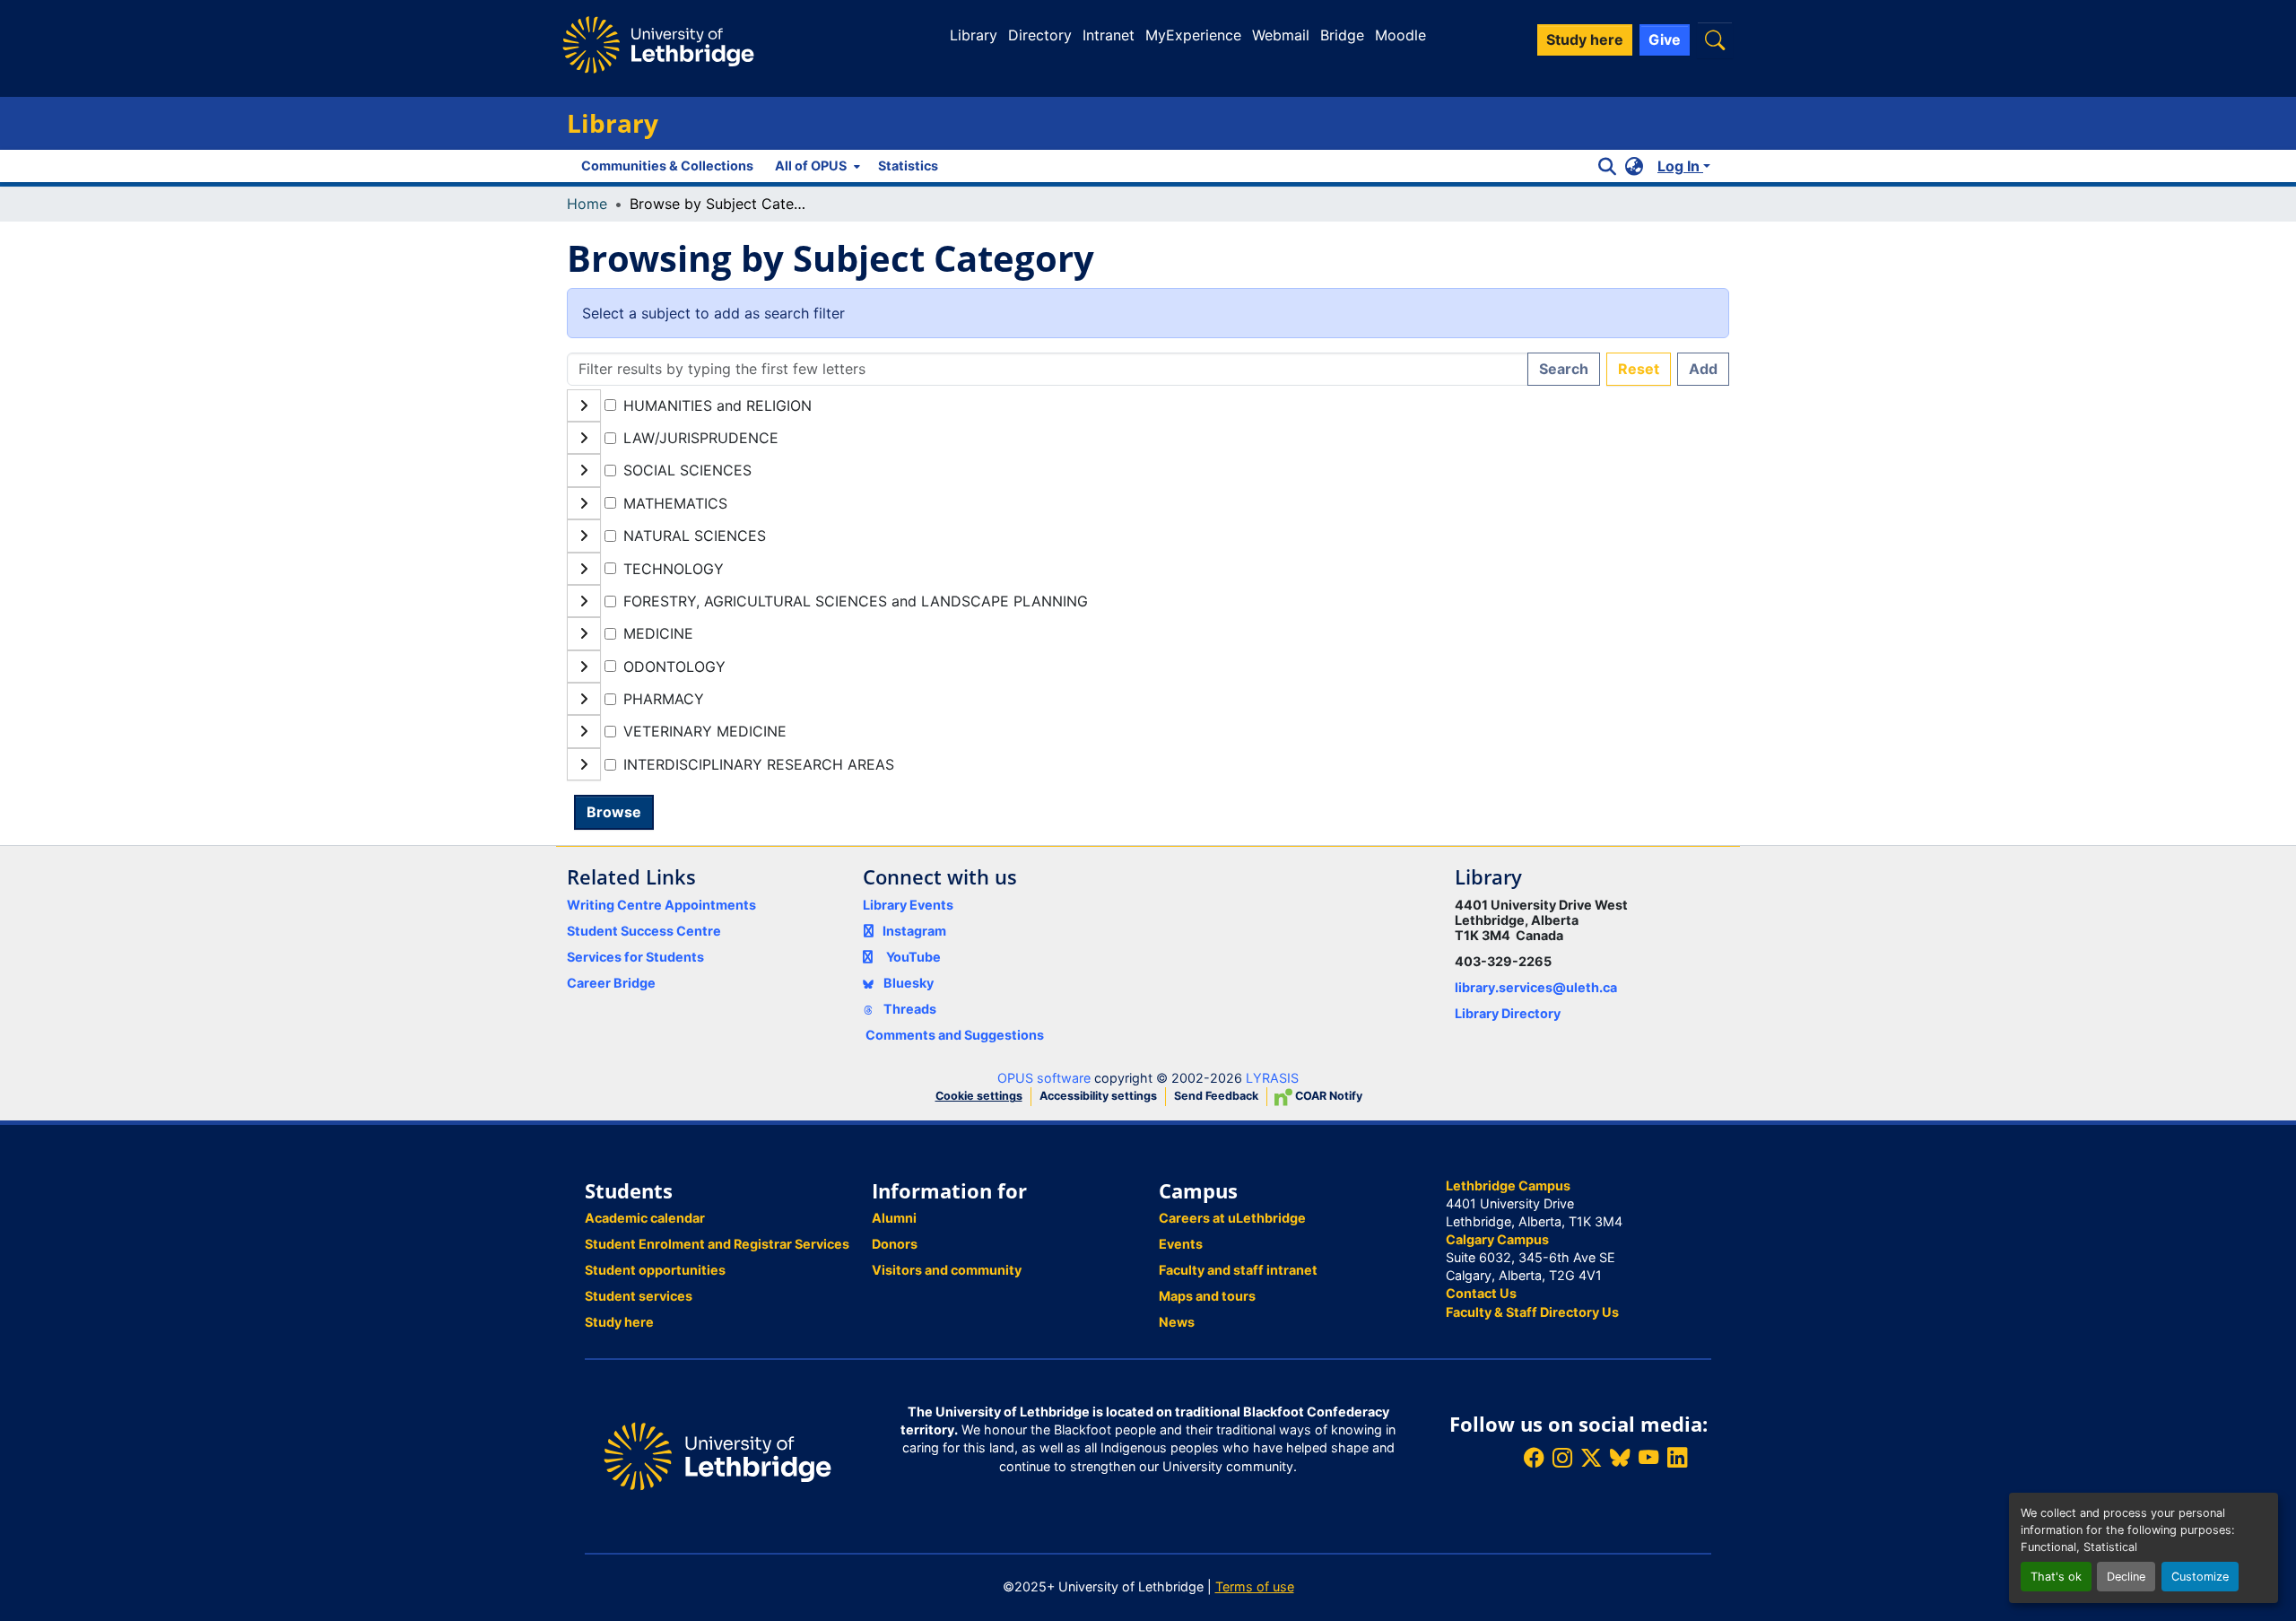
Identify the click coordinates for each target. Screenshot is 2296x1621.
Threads (909, 1009)
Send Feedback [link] (1216, 1096)
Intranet (1109, 35)
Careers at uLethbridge (1232, 1218)
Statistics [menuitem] (908, 166)
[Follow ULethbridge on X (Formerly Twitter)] (1591, 1458)
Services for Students (635, 957)
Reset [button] (1639, 369)
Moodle (1400, 35)
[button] (1715, 40)
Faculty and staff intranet (1238, 1270)
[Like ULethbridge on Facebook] (1534, 1458)
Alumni (894, 1218)
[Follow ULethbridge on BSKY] (1620, 1458)
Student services (639, 1296)
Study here (619, 1322)
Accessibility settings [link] (1098, 1096)
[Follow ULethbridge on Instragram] (1562, 1458)
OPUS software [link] (1044, 1078)
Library (974, 35)
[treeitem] (1148, 438)
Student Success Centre (644, 931)
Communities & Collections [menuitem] (667, 166)
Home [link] (587, 204)
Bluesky (907, 983)
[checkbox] (610, 405)
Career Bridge (611, 983)
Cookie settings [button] (979, 1096)
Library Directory (1508, 1013)
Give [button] (1665, 39)
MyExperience (1193, 35)
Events (1181, 1244)
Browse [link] (614, 812)
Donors (895, 1244)
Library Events (908, 905)
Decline (2126, 1577)
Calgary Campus (1497, 1239)
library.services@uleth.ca (1536, 987)
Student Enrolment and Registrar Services (717, 1244)
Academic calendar (645, 1218)
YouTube (913, 957)
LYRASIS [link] (1272, 1078)
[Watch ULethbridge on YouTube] (1648, 1458)
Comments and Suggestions (955, 1035)
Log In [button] (1680, 166)
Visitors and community (947, 1270)
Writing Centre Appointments (661, 905)
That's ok (2056, 1577)
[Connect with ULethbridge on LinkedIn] (1677, 1458)
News (1177, 1322)
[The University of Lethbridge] (717, 1455)
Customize (2200, 1577)
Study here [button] (1585, 39)
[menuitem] (816, 166)
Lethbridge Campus (1508, 1185)
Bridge (1342, 35)
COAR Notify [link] (1327, 1096)
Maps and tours (1207, 1296)
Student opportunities (655, 1270)
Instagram (914, 931)
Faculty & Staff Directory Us (1532, 1312)
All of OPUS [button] (811, 166)
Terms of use (1255, 1586)
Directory (1040, 35)
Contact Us (1481, 1293)
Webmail (1281, 35)
